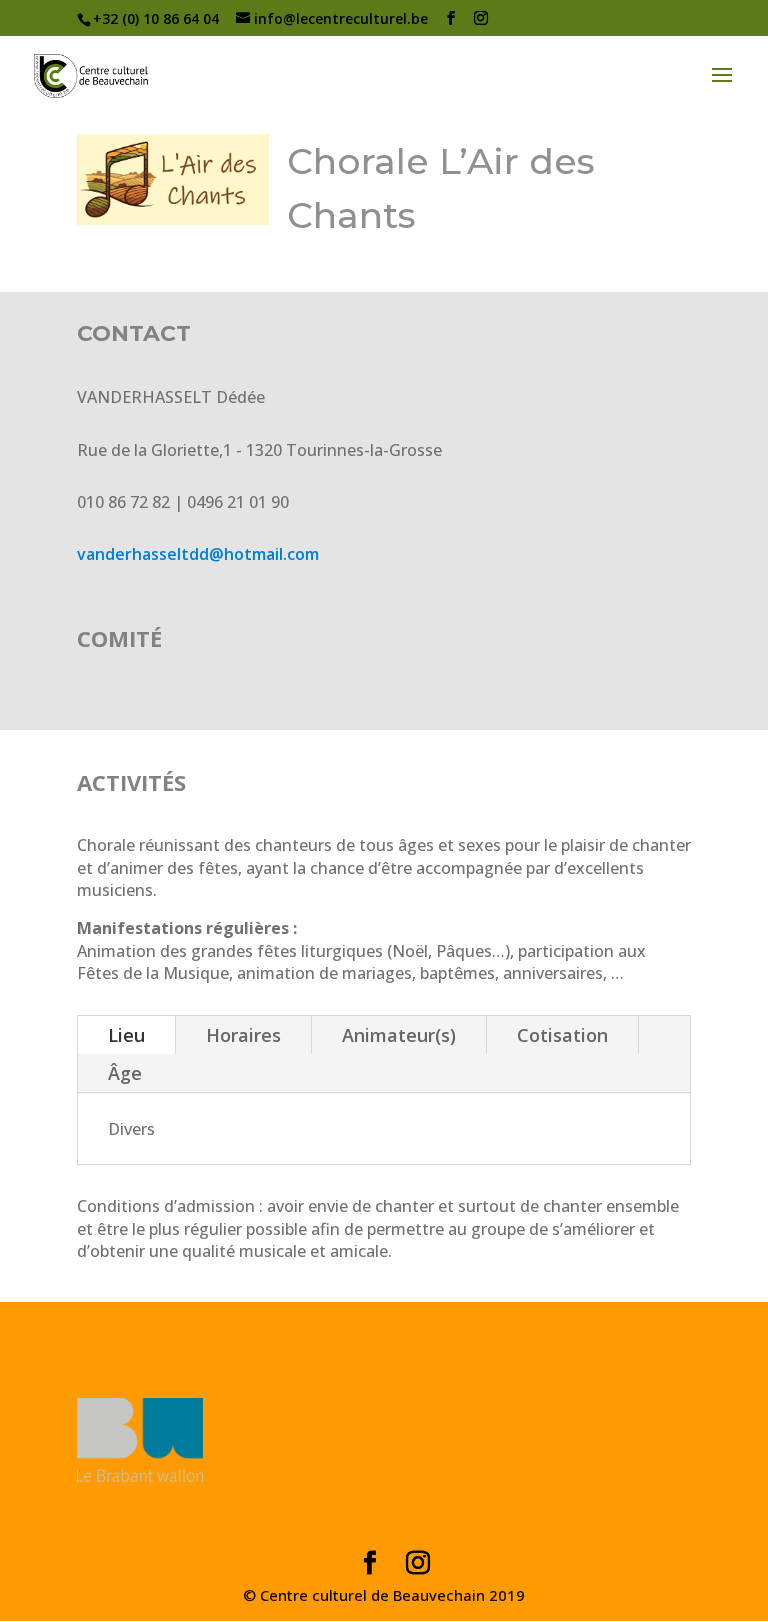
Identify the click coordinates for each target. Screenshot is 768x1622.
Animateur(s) (399, 1035)
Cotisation (562, 1035)
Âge (125, 1073)
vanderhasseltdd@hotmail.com (198, 554)
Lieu (126, 1035)
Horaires (243, 1035)
